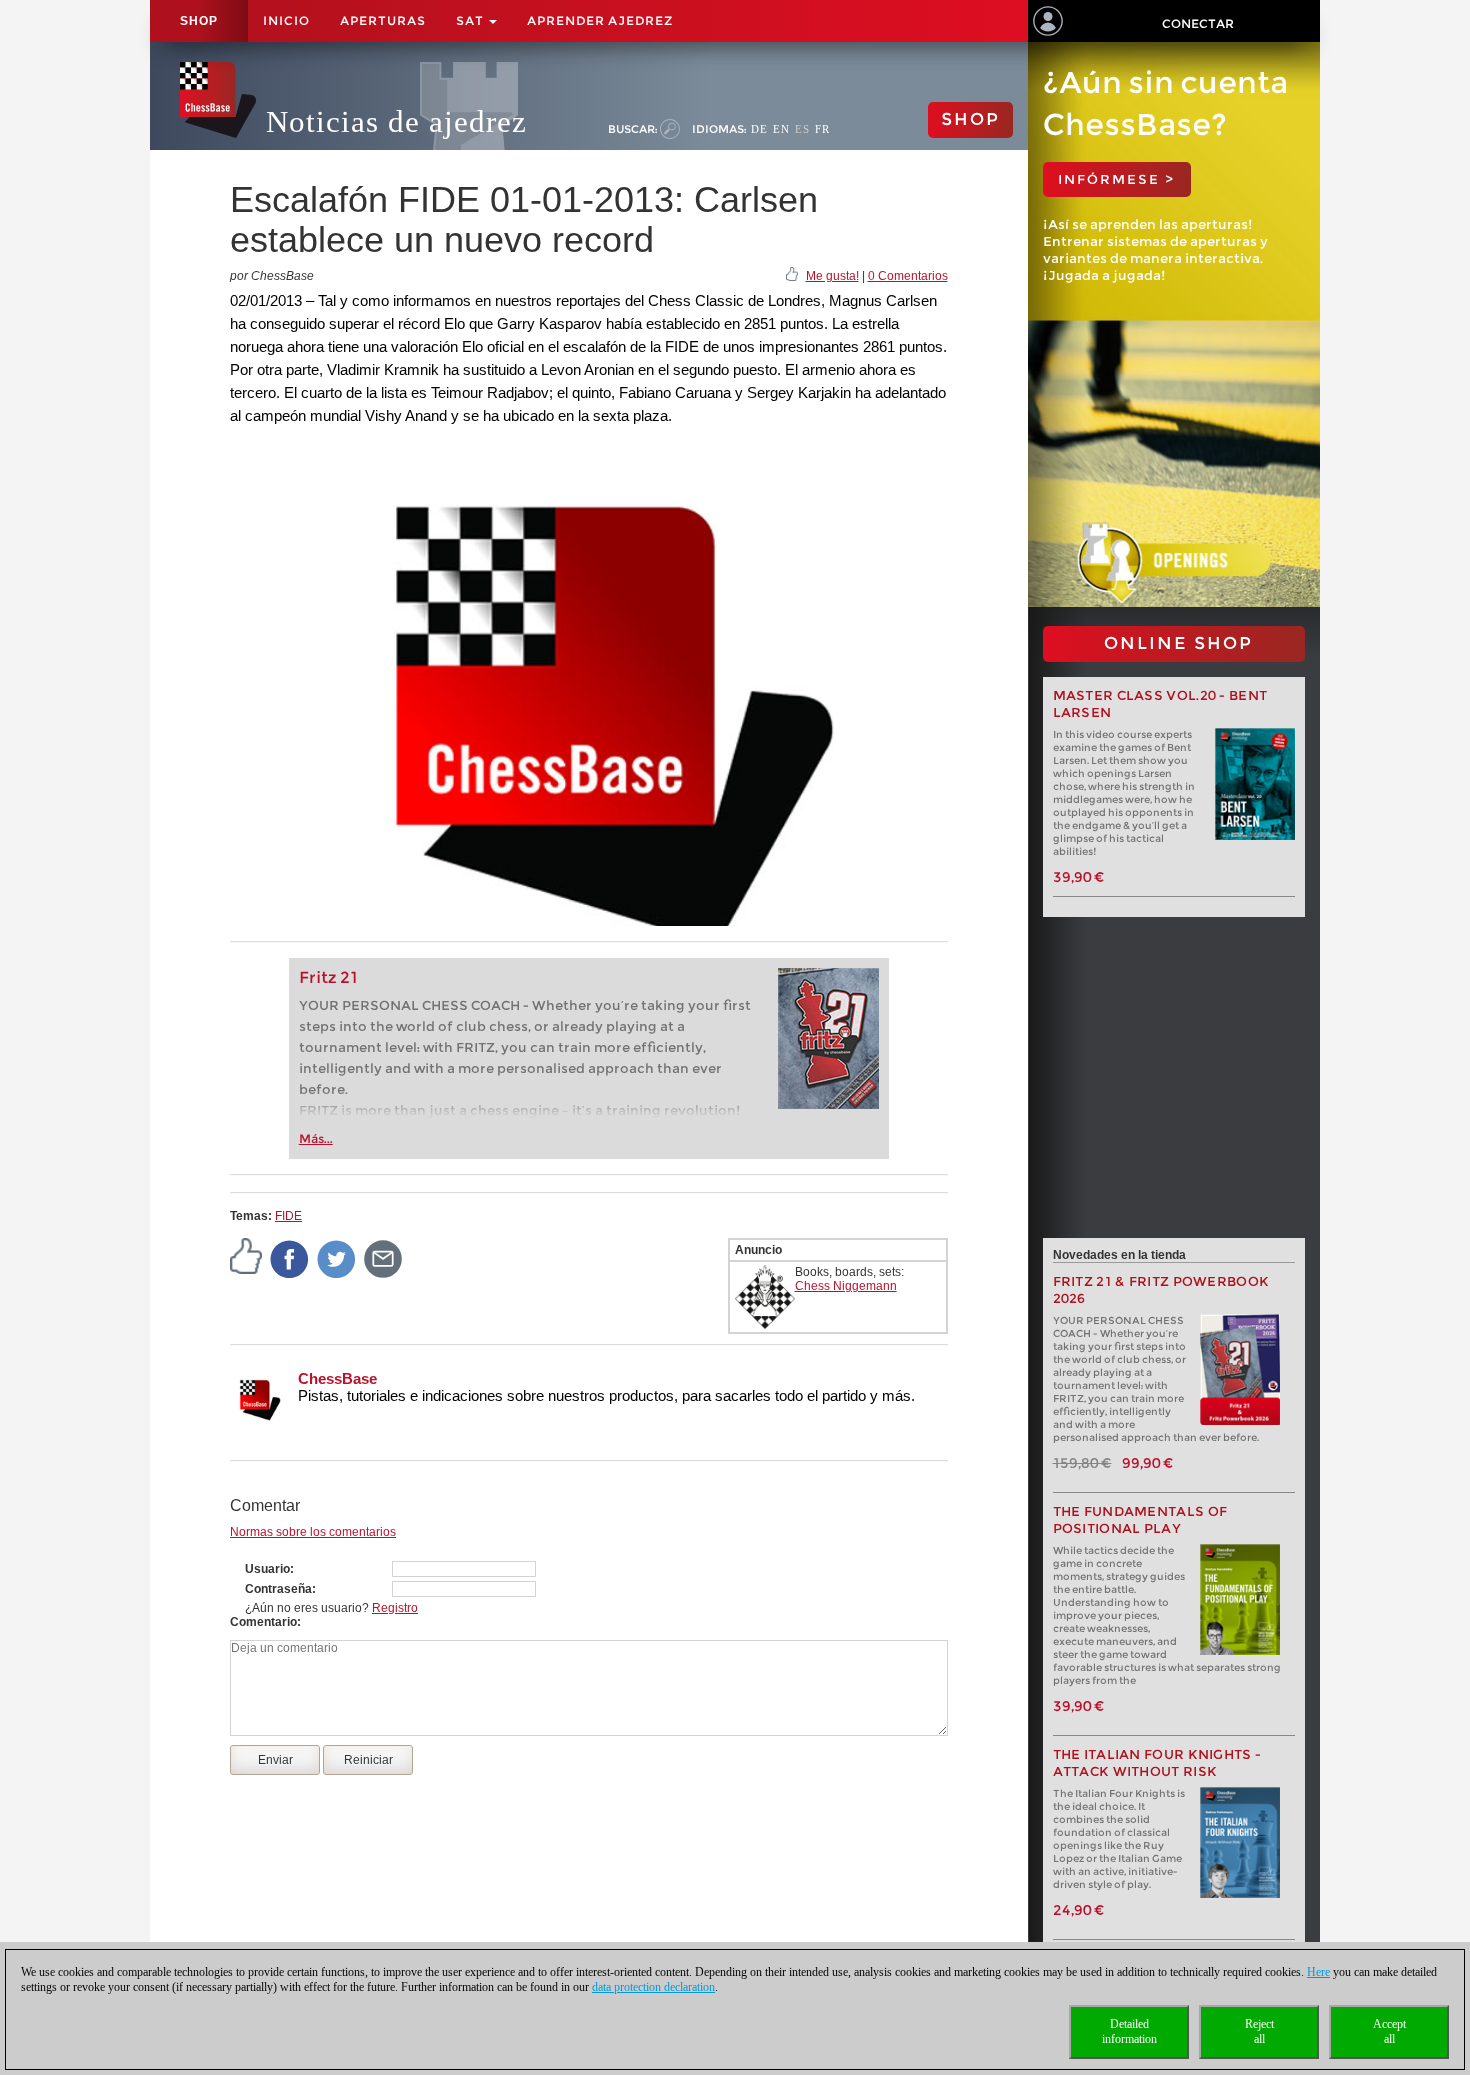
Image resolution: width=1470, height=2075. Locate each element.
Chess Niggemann (846, 1286)
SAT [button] (471, 20)
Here (1318, 1972)
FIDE (288, 1216)
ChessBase (337, 1378)
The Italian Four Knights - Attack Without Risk (1157, 1763)
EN (781, 129)
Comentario (263, 1622)
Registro (395, 1608)
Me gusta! (832, 276)
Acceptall (1389, 2031)
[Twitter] (337, 1258)
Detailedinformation (1129, 2031)
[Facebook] (290, 1258)
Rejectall (1259, 2031)
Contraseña (278, 1589)
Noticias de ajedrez (396, 121)
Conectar (1198, 23)
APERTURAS (383, 20)
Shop (199, 21)
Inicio (286, 20)
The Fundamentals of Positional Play (1140, 1520)
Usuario (267, 1569)
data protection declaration (653, 1987)
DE (759, 129)
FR (822, 129)
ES (802, 129)
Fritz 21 (328, 977)
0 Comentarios (908, 276)
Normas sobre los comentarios (313, 1532)
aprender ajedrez (600, 20)
